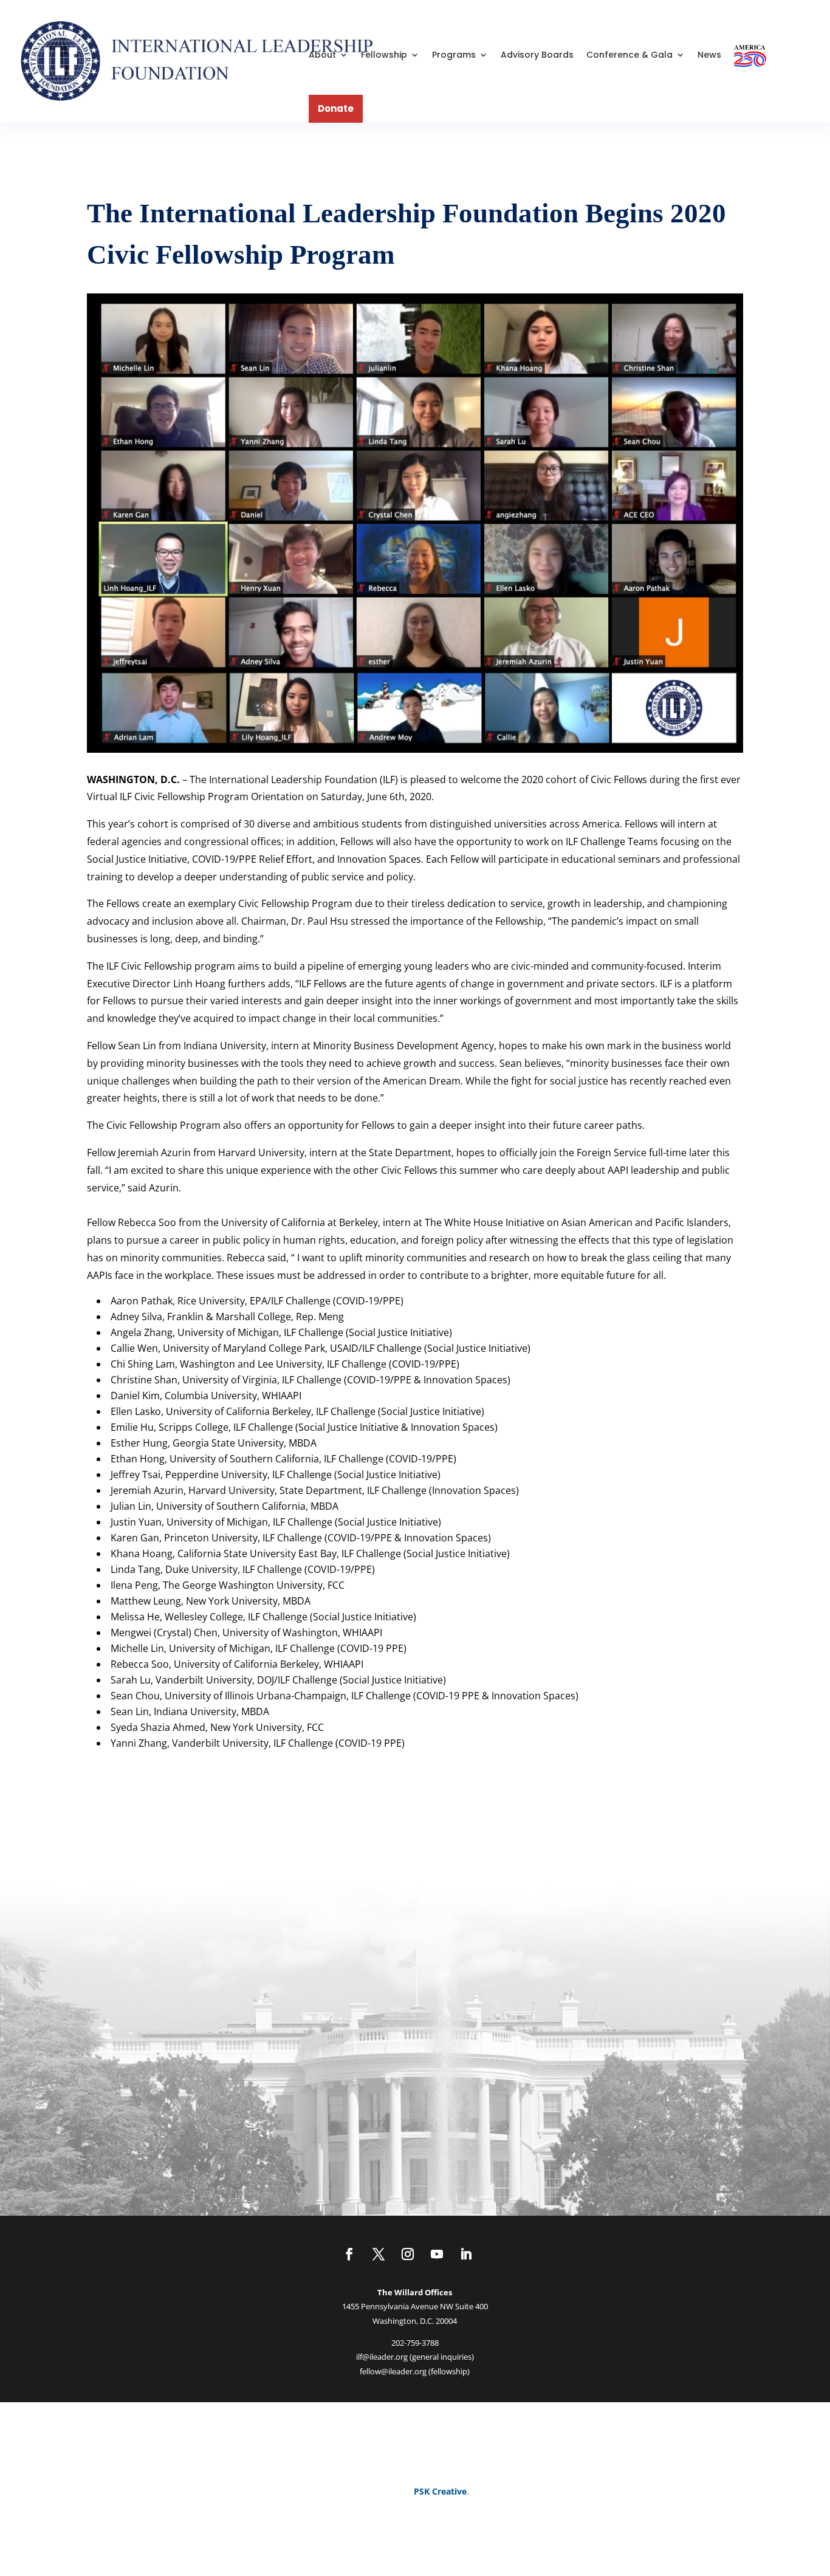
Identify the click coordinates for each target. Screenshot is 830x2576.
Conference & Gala (629, 55)
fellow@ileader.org (393, 2371)
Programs (454, 55)
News (709, 55)
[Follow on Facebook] (349, 2254)
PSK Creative (439, 2491)
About (322, 55)
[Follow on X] (379, 2254)
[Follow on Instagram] (408, 2254)
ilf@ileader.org (382, 2357)
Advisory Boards (537, 55)
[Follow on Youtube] (437, 2254)
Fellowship (384, 55)
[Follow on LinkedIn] (466, 2254)
